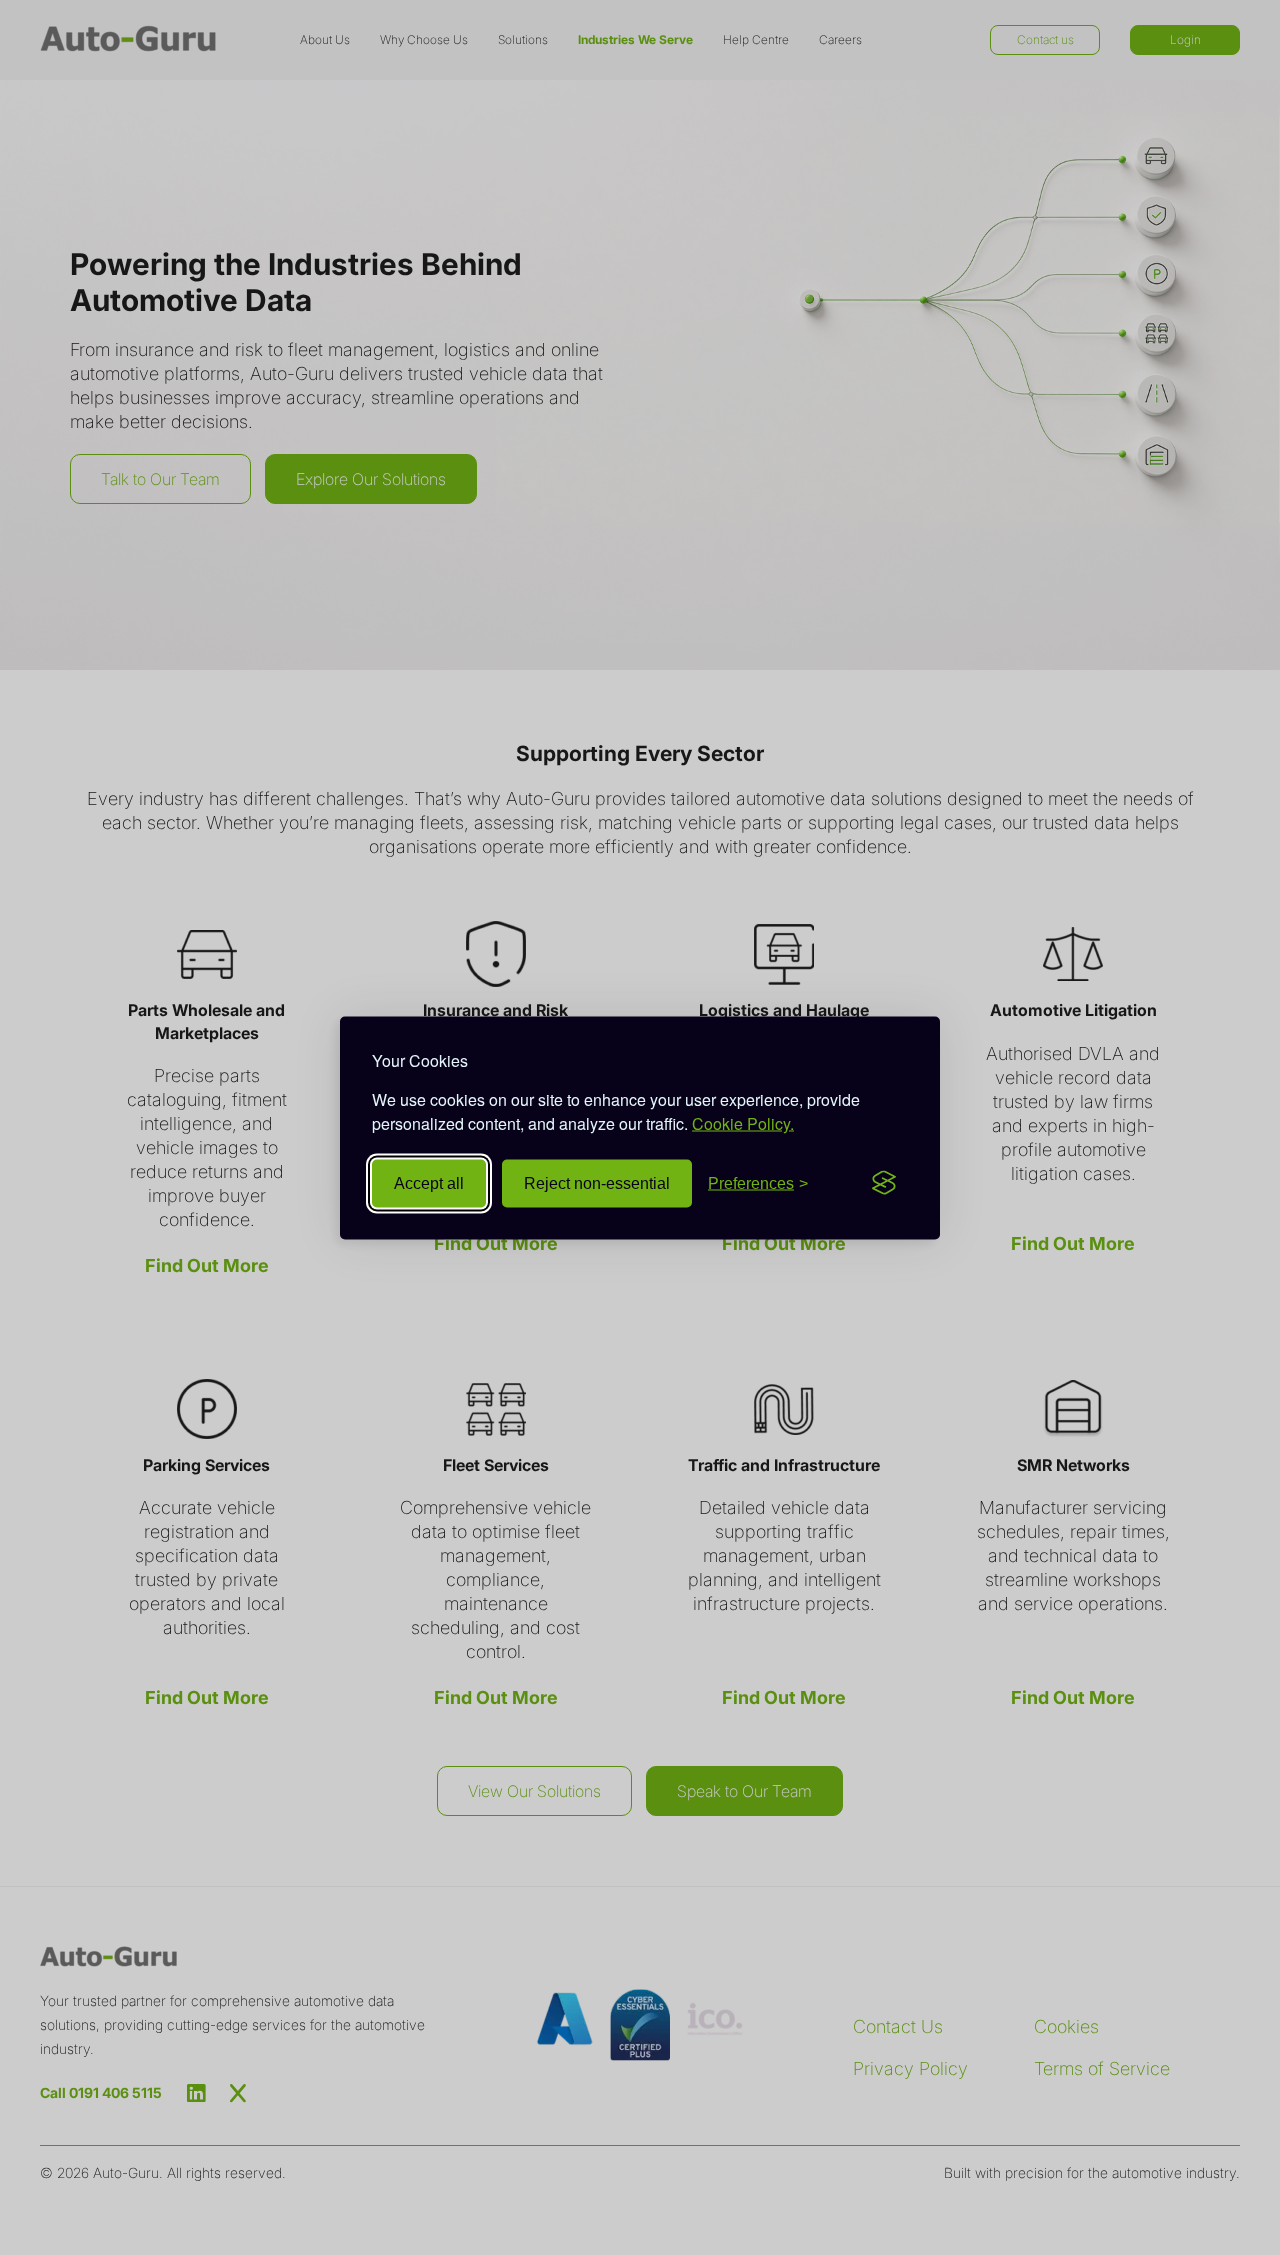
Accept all (429, 1182)
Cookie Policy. (743, 1122)
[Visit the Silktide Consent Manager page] (884, 1183)
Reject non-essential (597, 1182)
